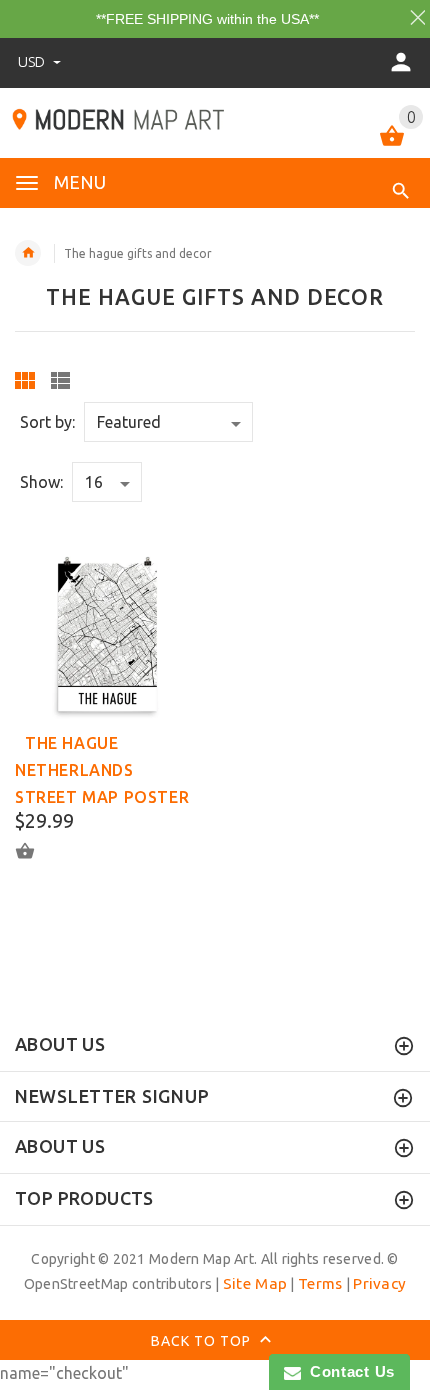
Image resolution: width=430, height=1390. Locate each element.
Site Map (255, 1283)
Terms (320, 1283)
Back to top (203, 1341)
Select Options (37, 850)
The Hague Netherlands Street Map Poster (102, 770)
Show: (41, 482)
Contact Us (348, 1371)
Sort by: (47, 422)
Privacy (379, 1283)
